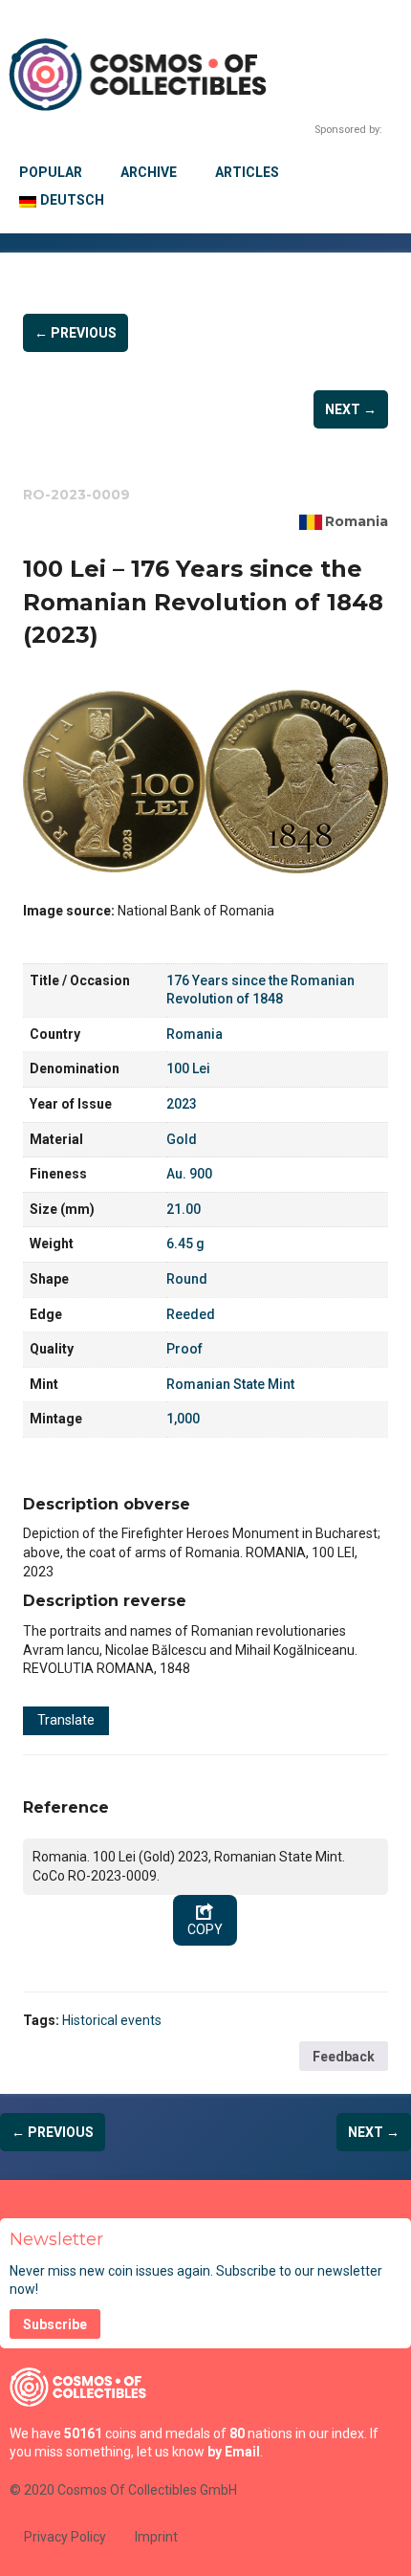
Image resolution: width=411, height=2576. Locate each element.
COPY (205, 1929)
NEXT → (351, 409)
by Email (234, 2452)
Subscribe (55, 2324)
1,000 (183, 1419)
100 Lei (188, 1068)
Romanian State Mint (230, 1384)
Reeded (191, 1314)
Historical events (112, 2020)
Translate (66, 1720)
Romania (357, 521)
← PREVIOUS (76, 333)
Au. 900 (189, 1174)
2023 (182, 1104)
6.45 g (185, 1244)
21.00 (184, 1209)
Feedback (344, 2057)
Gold (182, 1139)
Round (187, 1279)
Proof (184, 1349)
